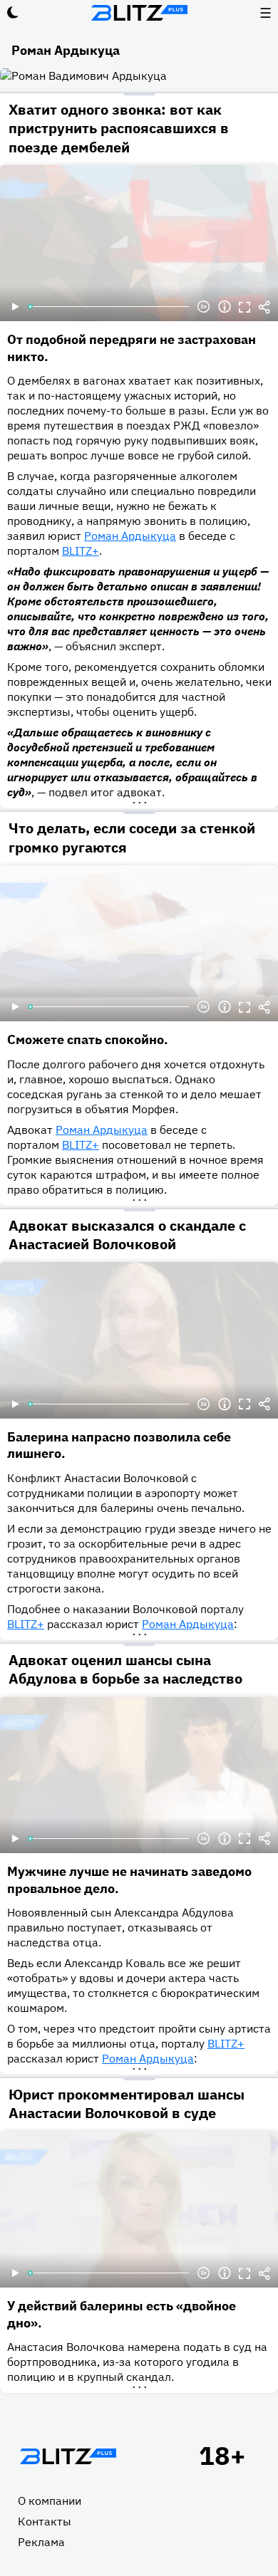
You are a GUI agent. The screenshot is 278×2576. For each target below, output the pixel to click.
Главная (68, 2456)
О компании (50, 2501)
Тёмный (13, 13)
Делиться (264, 307)
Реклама (41, 2542)
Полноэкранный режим (244, 307)
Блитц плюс (139, 13)
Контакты (45, 2521)
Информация (225, 307)
